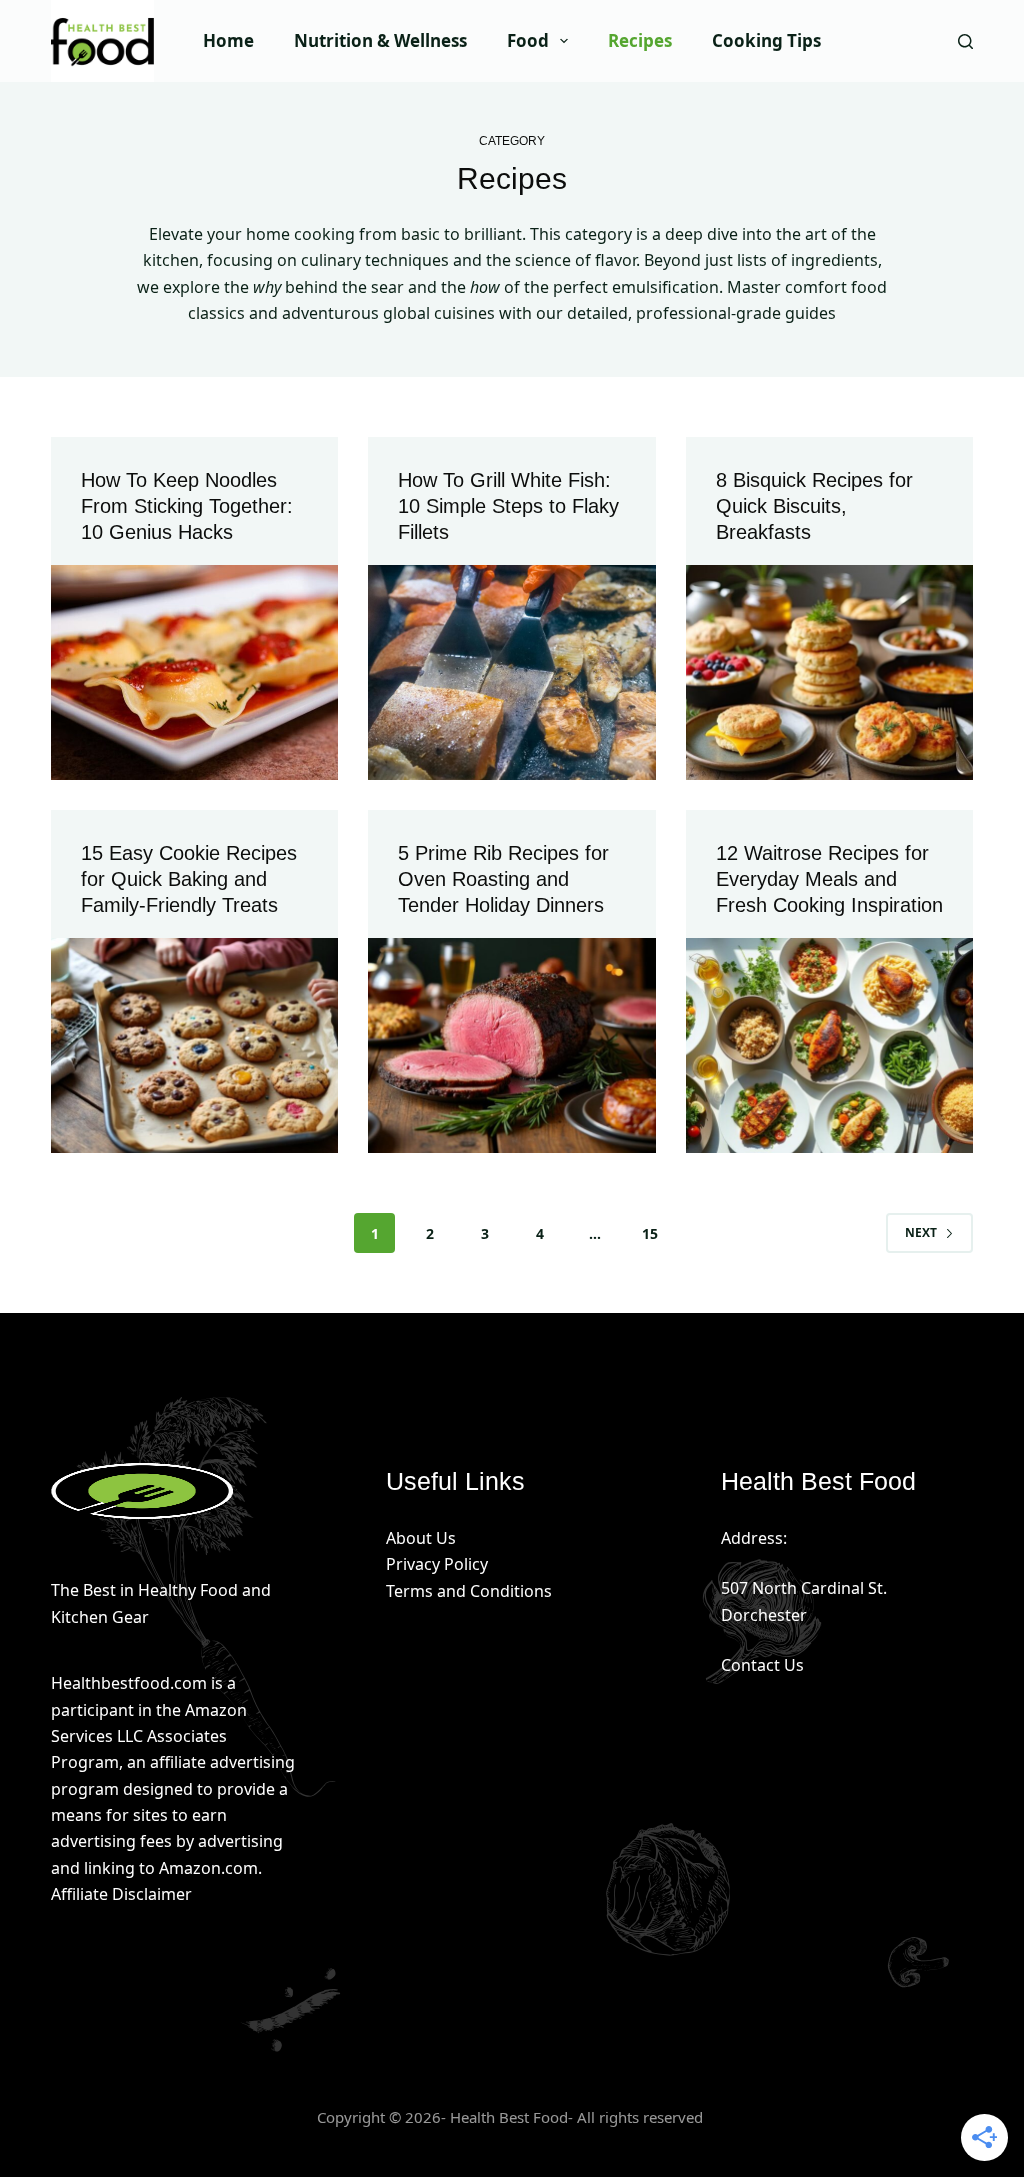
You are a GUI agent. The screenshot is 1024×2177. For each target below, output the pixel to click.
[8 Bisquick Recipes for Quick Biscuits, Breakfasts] (829, 672)
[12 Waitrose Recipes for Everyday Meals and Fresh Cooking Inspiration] (829, 1045)
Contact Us (762, 1665)
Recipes (640, 40)
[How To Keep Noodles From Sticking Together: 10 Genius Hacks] (194, 672)
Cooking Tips (766, 40)
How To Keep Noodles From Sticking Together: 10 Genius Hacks (187, 506)
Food (528, 40)
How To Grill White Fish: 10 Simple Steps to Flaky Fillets (508, 506)
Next (921, 1232)
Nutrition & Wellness (380, 40)
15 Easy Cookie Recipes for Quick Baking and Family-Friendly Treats (189, 879)
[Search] (965, 41)
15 (650, 1233)
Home (228, 40)
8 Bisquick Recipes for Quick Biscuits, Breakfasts (814, 506)
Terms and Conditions (469, 1591)
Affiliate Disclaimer (121, 1894)
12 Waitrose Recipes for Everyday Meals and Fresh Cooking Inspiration (829, 879)
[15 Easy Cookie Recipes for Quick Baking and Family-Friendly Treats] (194, 1045)
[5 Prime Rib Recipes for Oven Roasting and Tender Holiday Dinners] (511, 1045)
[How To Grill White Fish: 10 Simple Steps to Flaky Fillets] (511, 672)
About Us (421, 1538)
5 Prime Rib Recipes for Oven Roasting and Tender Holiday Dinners (503, 879)
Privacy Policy (437, 1564)
